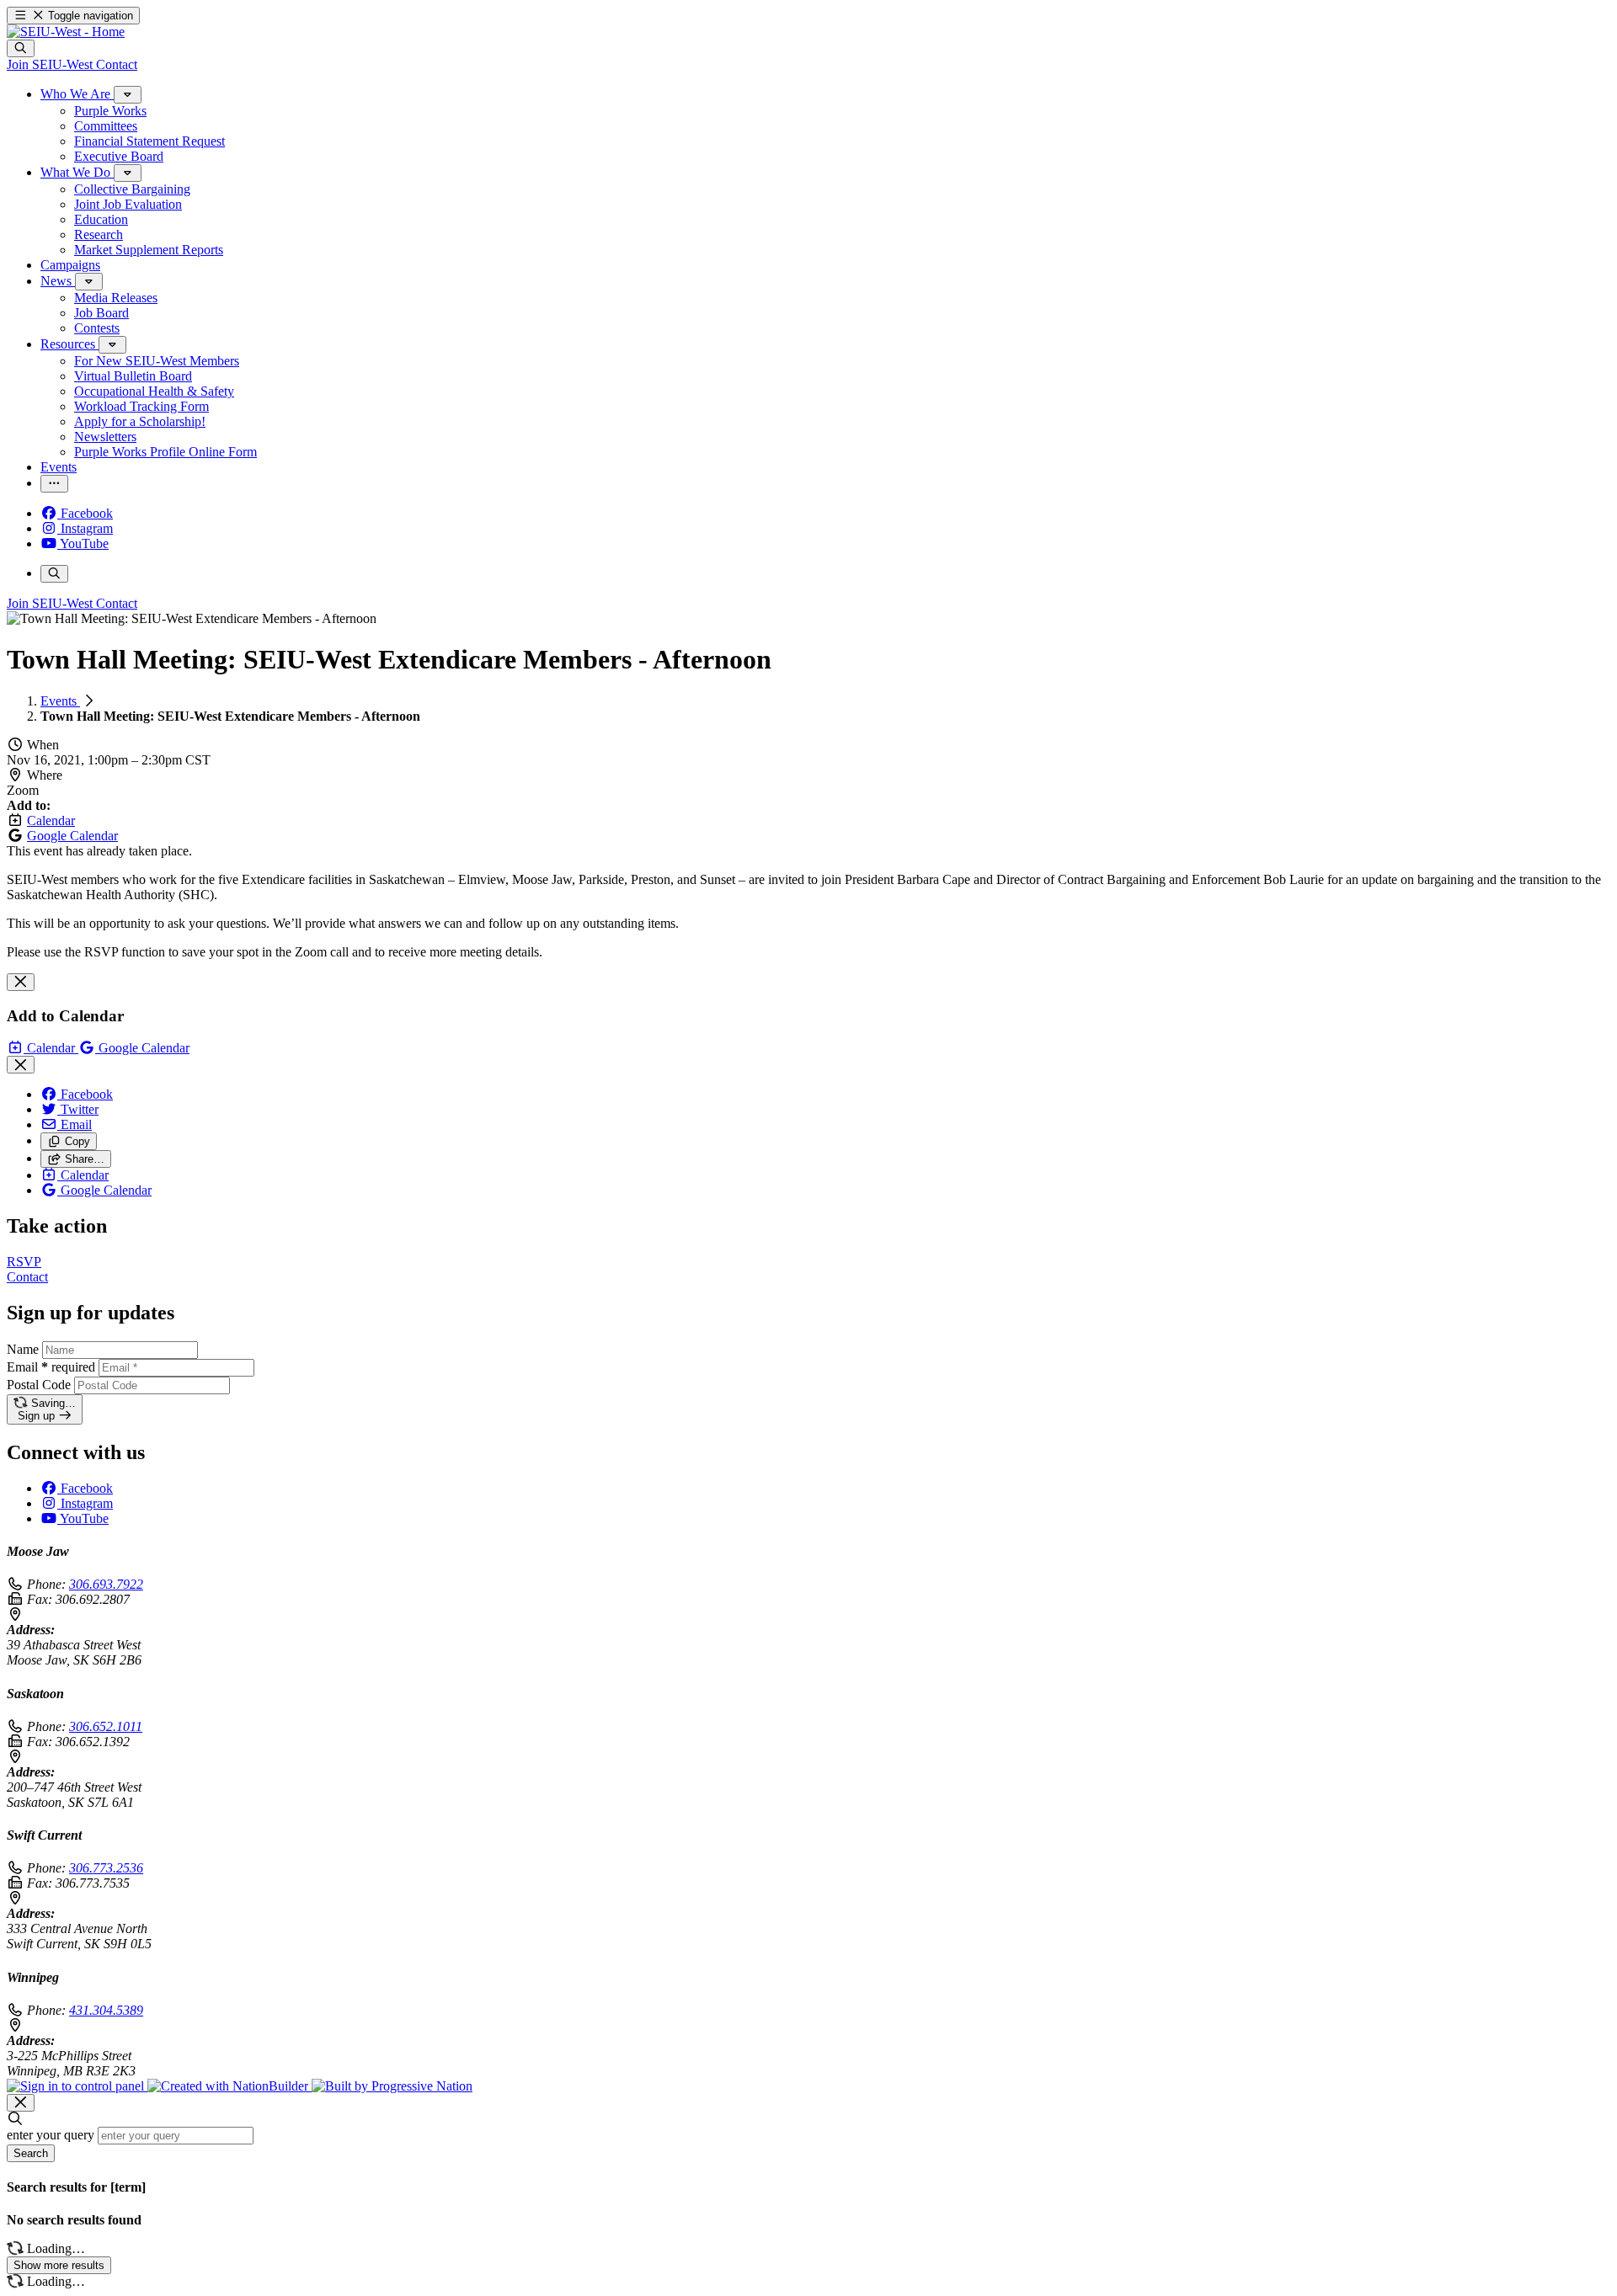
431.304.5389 (106, 2010)
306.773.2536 (106, 1868)
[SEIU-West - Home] (66, 32)
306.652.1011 (106, 1726)
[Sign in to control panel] (77, 2086)
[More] (128, 95)
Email (51, 1367)
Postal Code (39, 1385)
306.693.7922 (106, 1584)
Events (60, 701)
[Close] (21, 982)
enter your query (51, 2135)
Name (23, 1349)
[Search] (21, 48)
